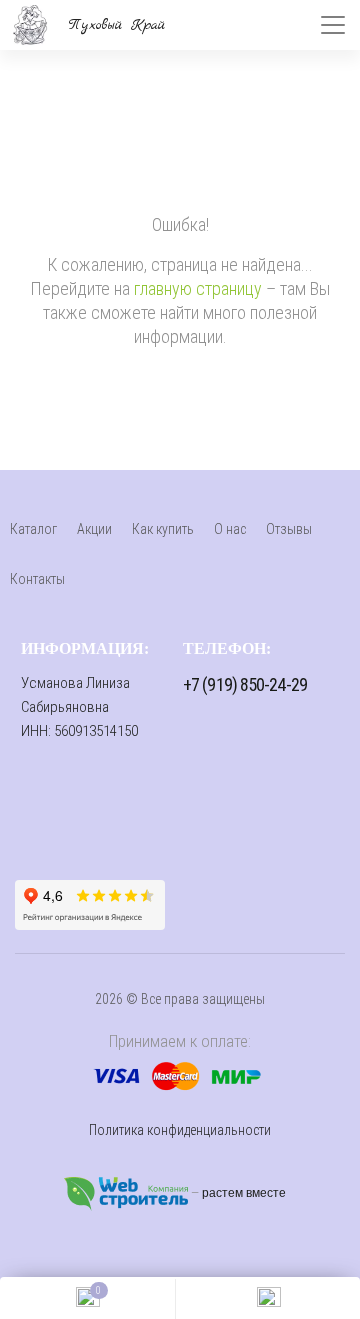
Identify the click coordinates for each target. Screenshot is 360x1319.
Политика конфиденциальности (180, 1130)
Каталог (33, 529)
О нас (230, 529)
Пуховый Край (117, 25)
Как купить (163, 529)
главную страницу (198, 288)
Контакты (37, 579)
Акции (94, 529)
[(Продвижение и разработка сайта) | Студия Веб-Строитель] (127, 1193)
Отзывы (289, 529)
